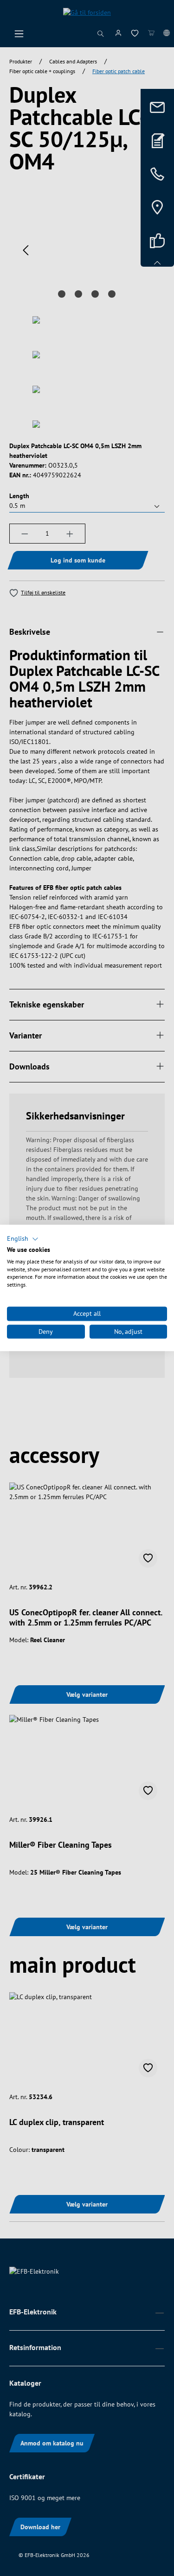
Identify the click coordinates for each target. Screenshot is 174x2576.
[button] (23, 1239)
